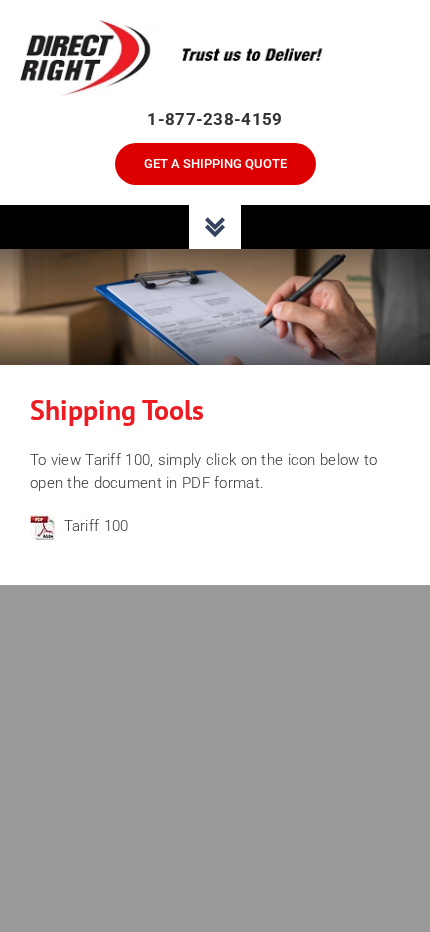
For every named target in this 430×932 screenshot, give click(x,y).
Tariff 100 (96, 526)
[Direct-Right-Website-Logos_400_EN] (215, 28)
